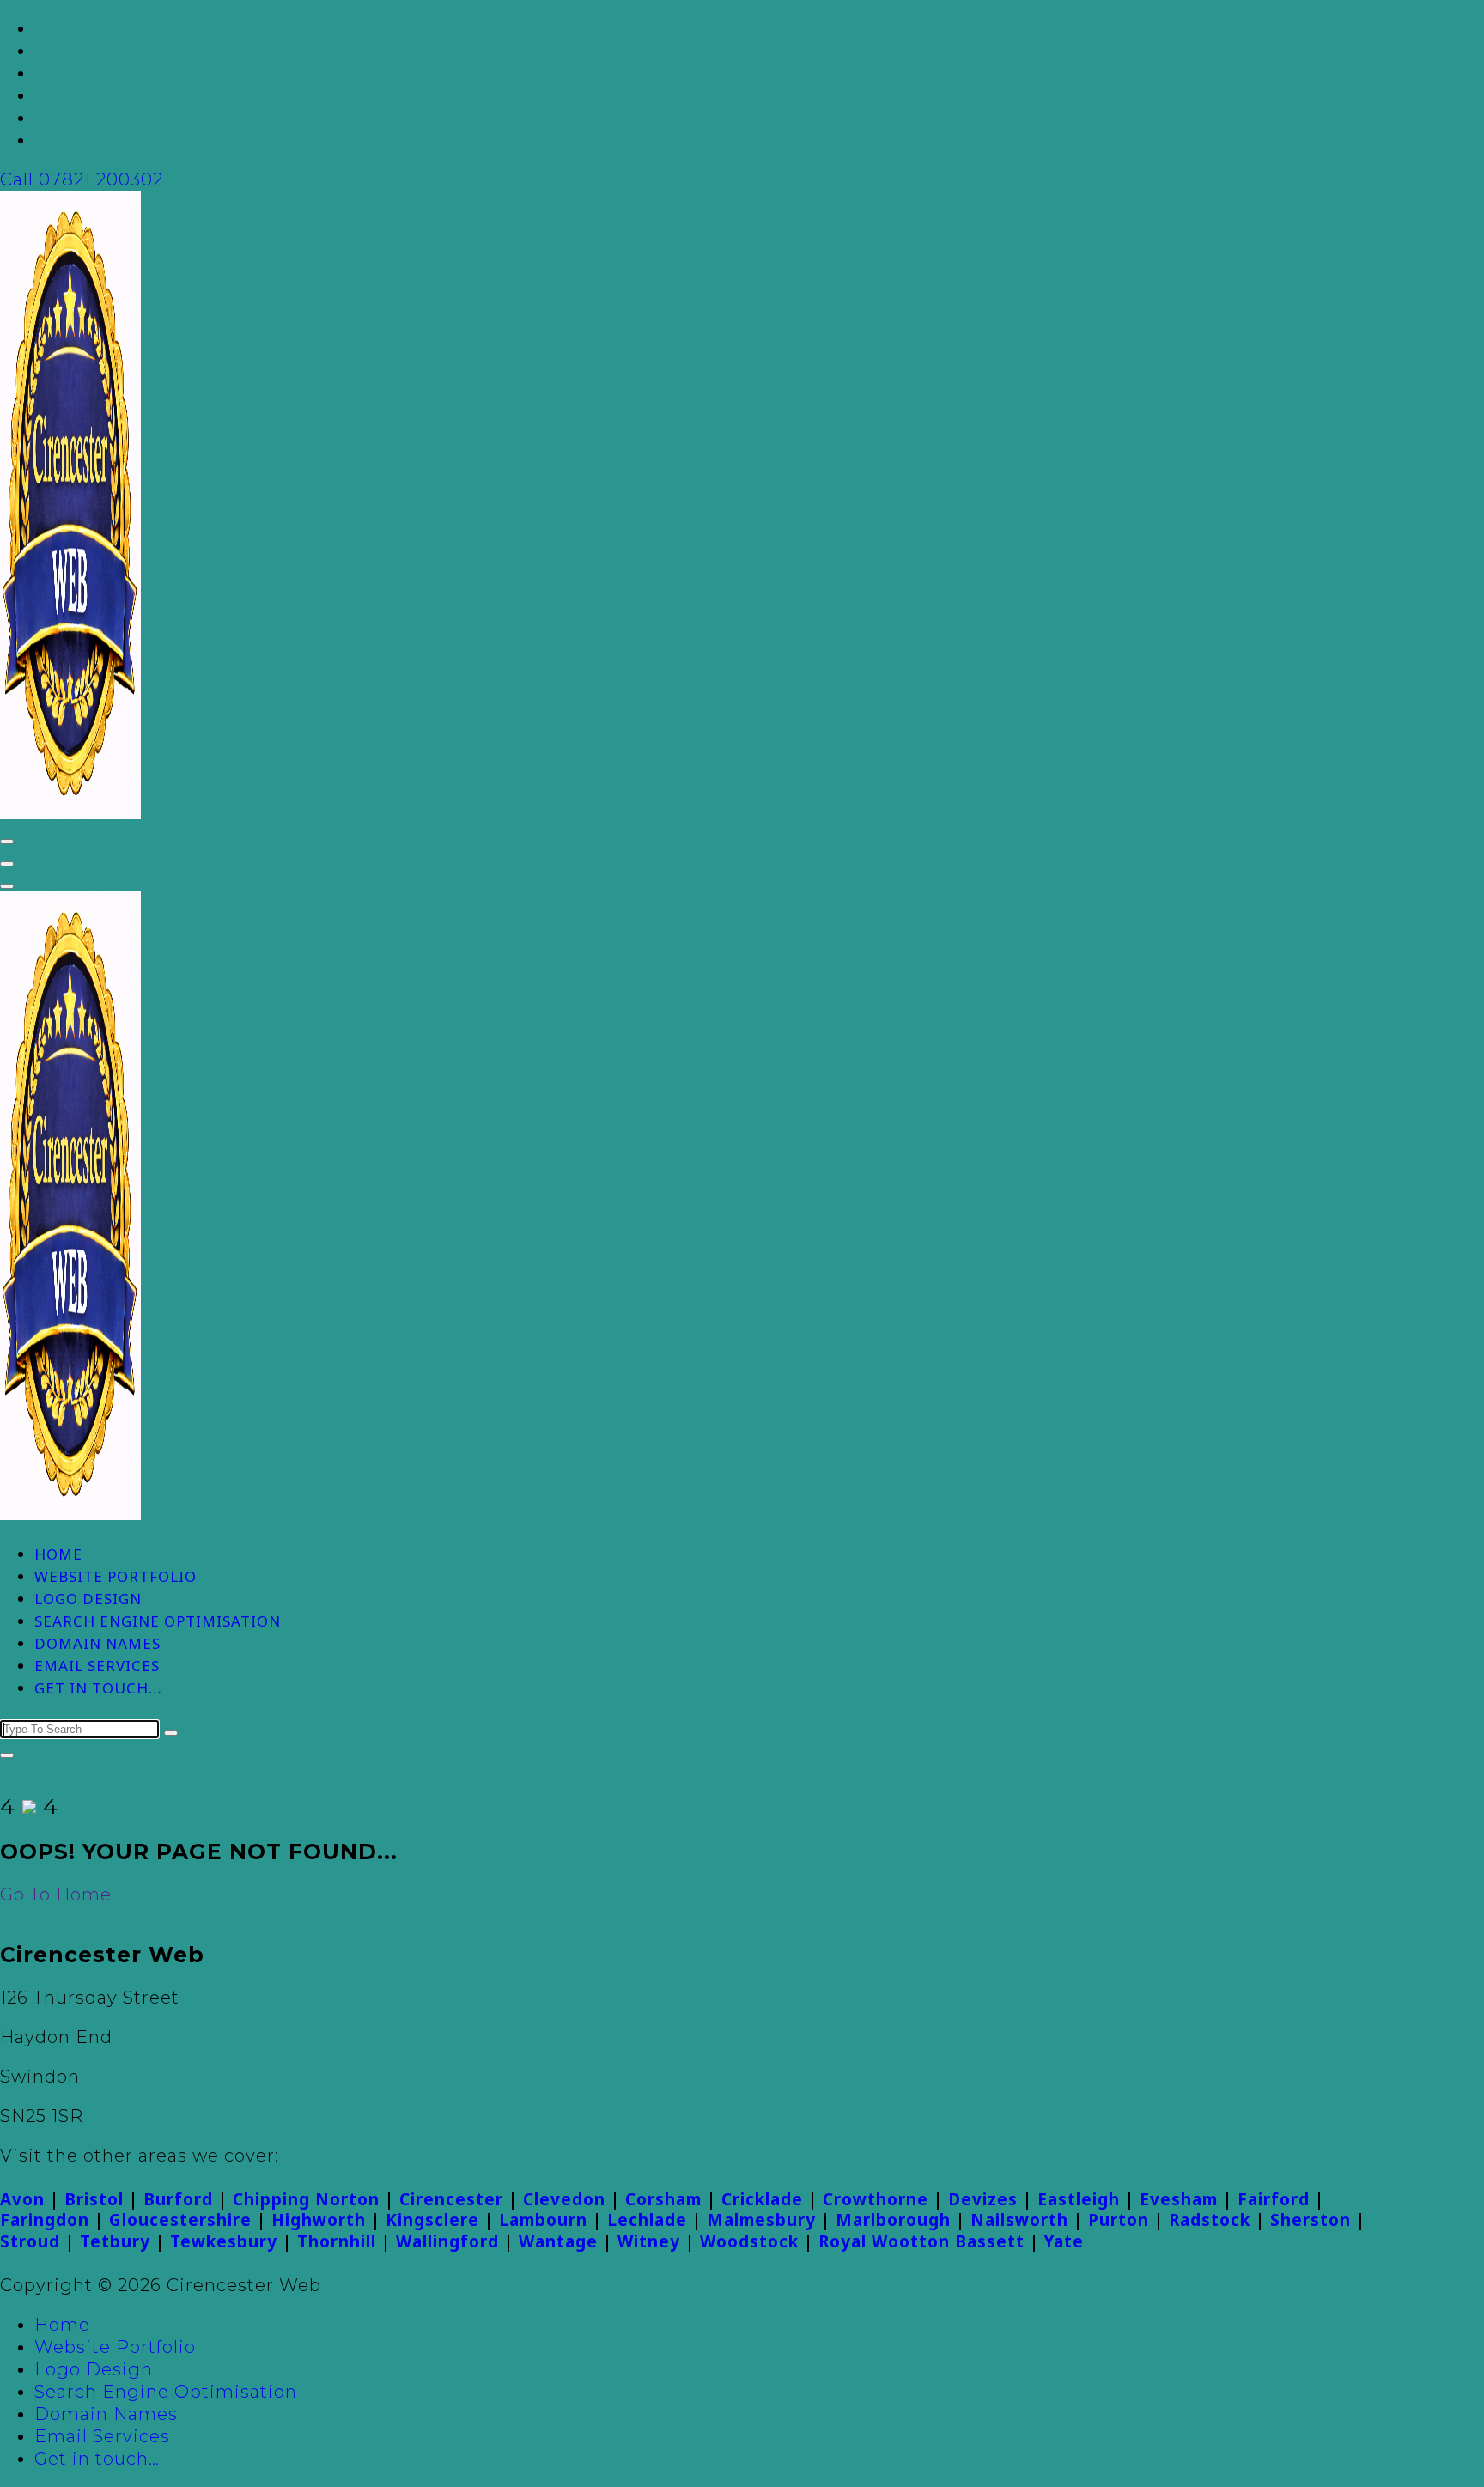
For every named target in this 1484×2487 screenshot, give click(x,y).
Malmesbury (761, 2220)
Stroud (30, 2241)
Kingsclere (432, 2220)
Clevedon (564, 2199)
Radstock (1210, 2220)
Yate (1064, 2241)
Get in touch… (98, 1688)
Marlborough (893, 2220)
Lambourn (543, 2220)
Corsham (663, 2199)
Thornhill (337, 2241)
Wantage (558, 2241)
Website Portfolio (116, 1576)
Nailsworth (1019, 2220)
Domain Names (97, 1643)
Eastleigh (1079, 2199)
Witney (649, 2241)
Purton (1119, 2220)
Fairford (1274, 2199)
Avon (22, 2199)
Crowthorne (876, 2199)
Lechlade (647, 2220)
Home (58, 1554)
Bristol (94, 2199)
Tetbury (115, 2241)
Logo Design (88, 1599)
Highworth (319, 2220)
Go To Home (56, 1894)
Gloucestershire (180, 2220)
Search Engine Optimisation (158, 1621)
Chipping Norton (306, 2199)
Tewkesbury (224, 2241)
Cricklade (762, 2199)
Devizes (983, 2199)
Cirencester (451, 2199)
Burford (178, 2199)
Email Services (97, 1666)
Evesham (1179, 2199)
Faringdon (45, 2220)
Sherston (1311, 2220)
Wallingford (447, 2241)
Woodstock (749, 2241)
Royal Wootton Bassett (921, 2241)
